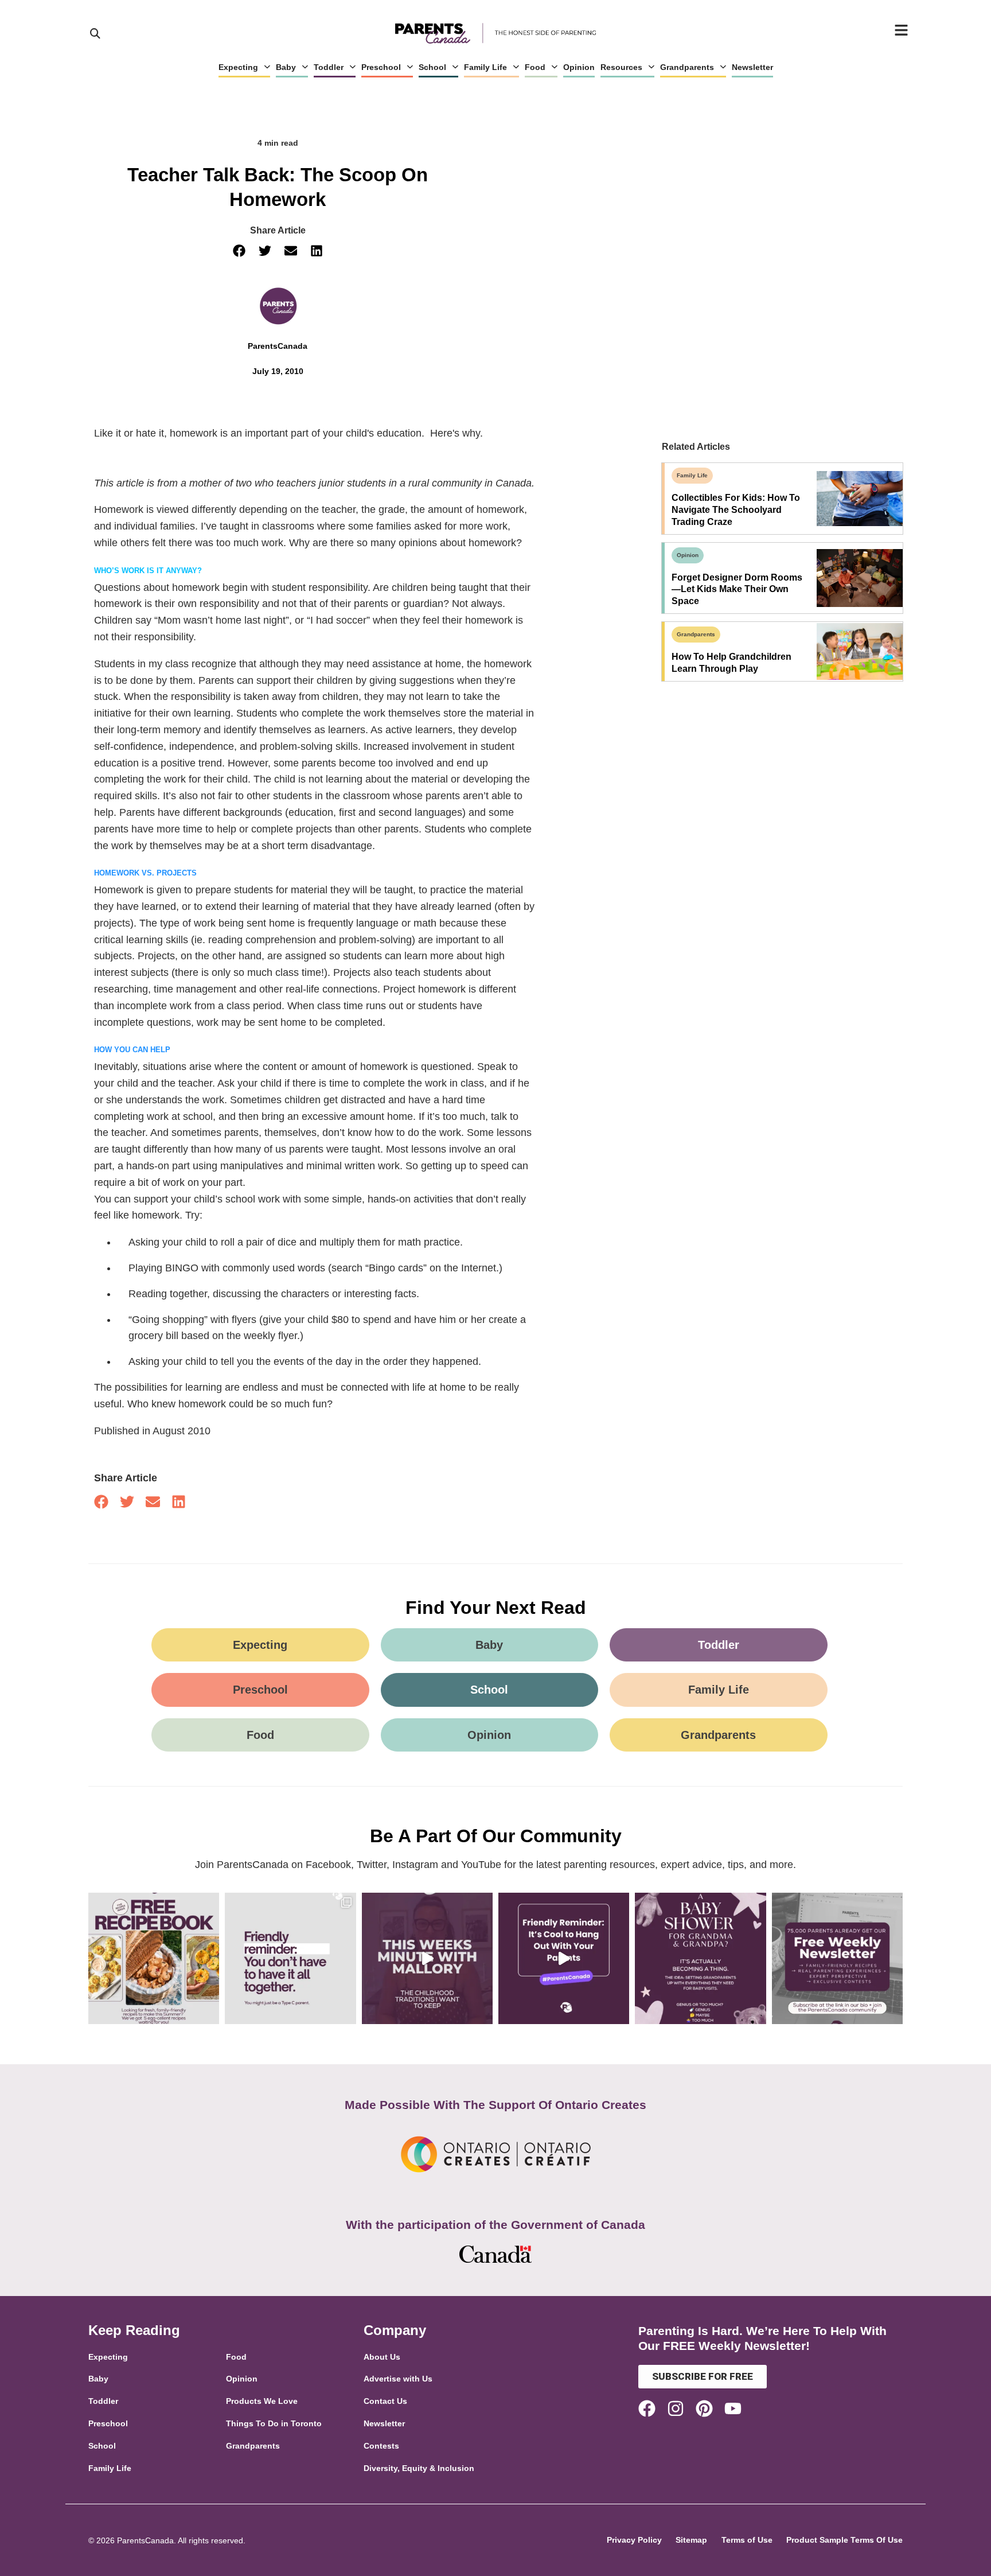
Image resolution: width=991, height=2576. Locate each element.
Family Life (485, 67)
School (432, 67)
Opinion (579, 67)
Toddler (329, 67)
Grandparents (687, 67)
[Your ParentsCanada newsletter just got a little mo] (837, 1958)
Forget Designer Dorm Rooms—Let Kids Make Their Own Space (737, 589)
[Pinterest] (704, 2408)
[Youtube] (733, 2408)
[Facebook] (647, 2408)
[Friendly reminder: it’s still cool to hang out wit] (564, 1958)
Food (535, 67)
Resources (621, 67)
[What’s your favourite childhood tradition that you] (427, 1958)
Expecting (238, 67)
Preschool (381, 67)
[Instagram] (676, 2408)
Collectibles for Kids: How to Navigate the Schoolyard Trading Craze (736, 510)
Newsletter (752, 67)
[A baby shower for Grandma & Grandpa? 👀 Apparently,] (700, 1958)
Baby (286, 67)
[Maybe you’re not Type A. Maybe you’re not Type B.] (290, 1958)
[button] (239, 251)
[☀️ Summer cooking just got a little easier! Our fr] (154, 1958)
